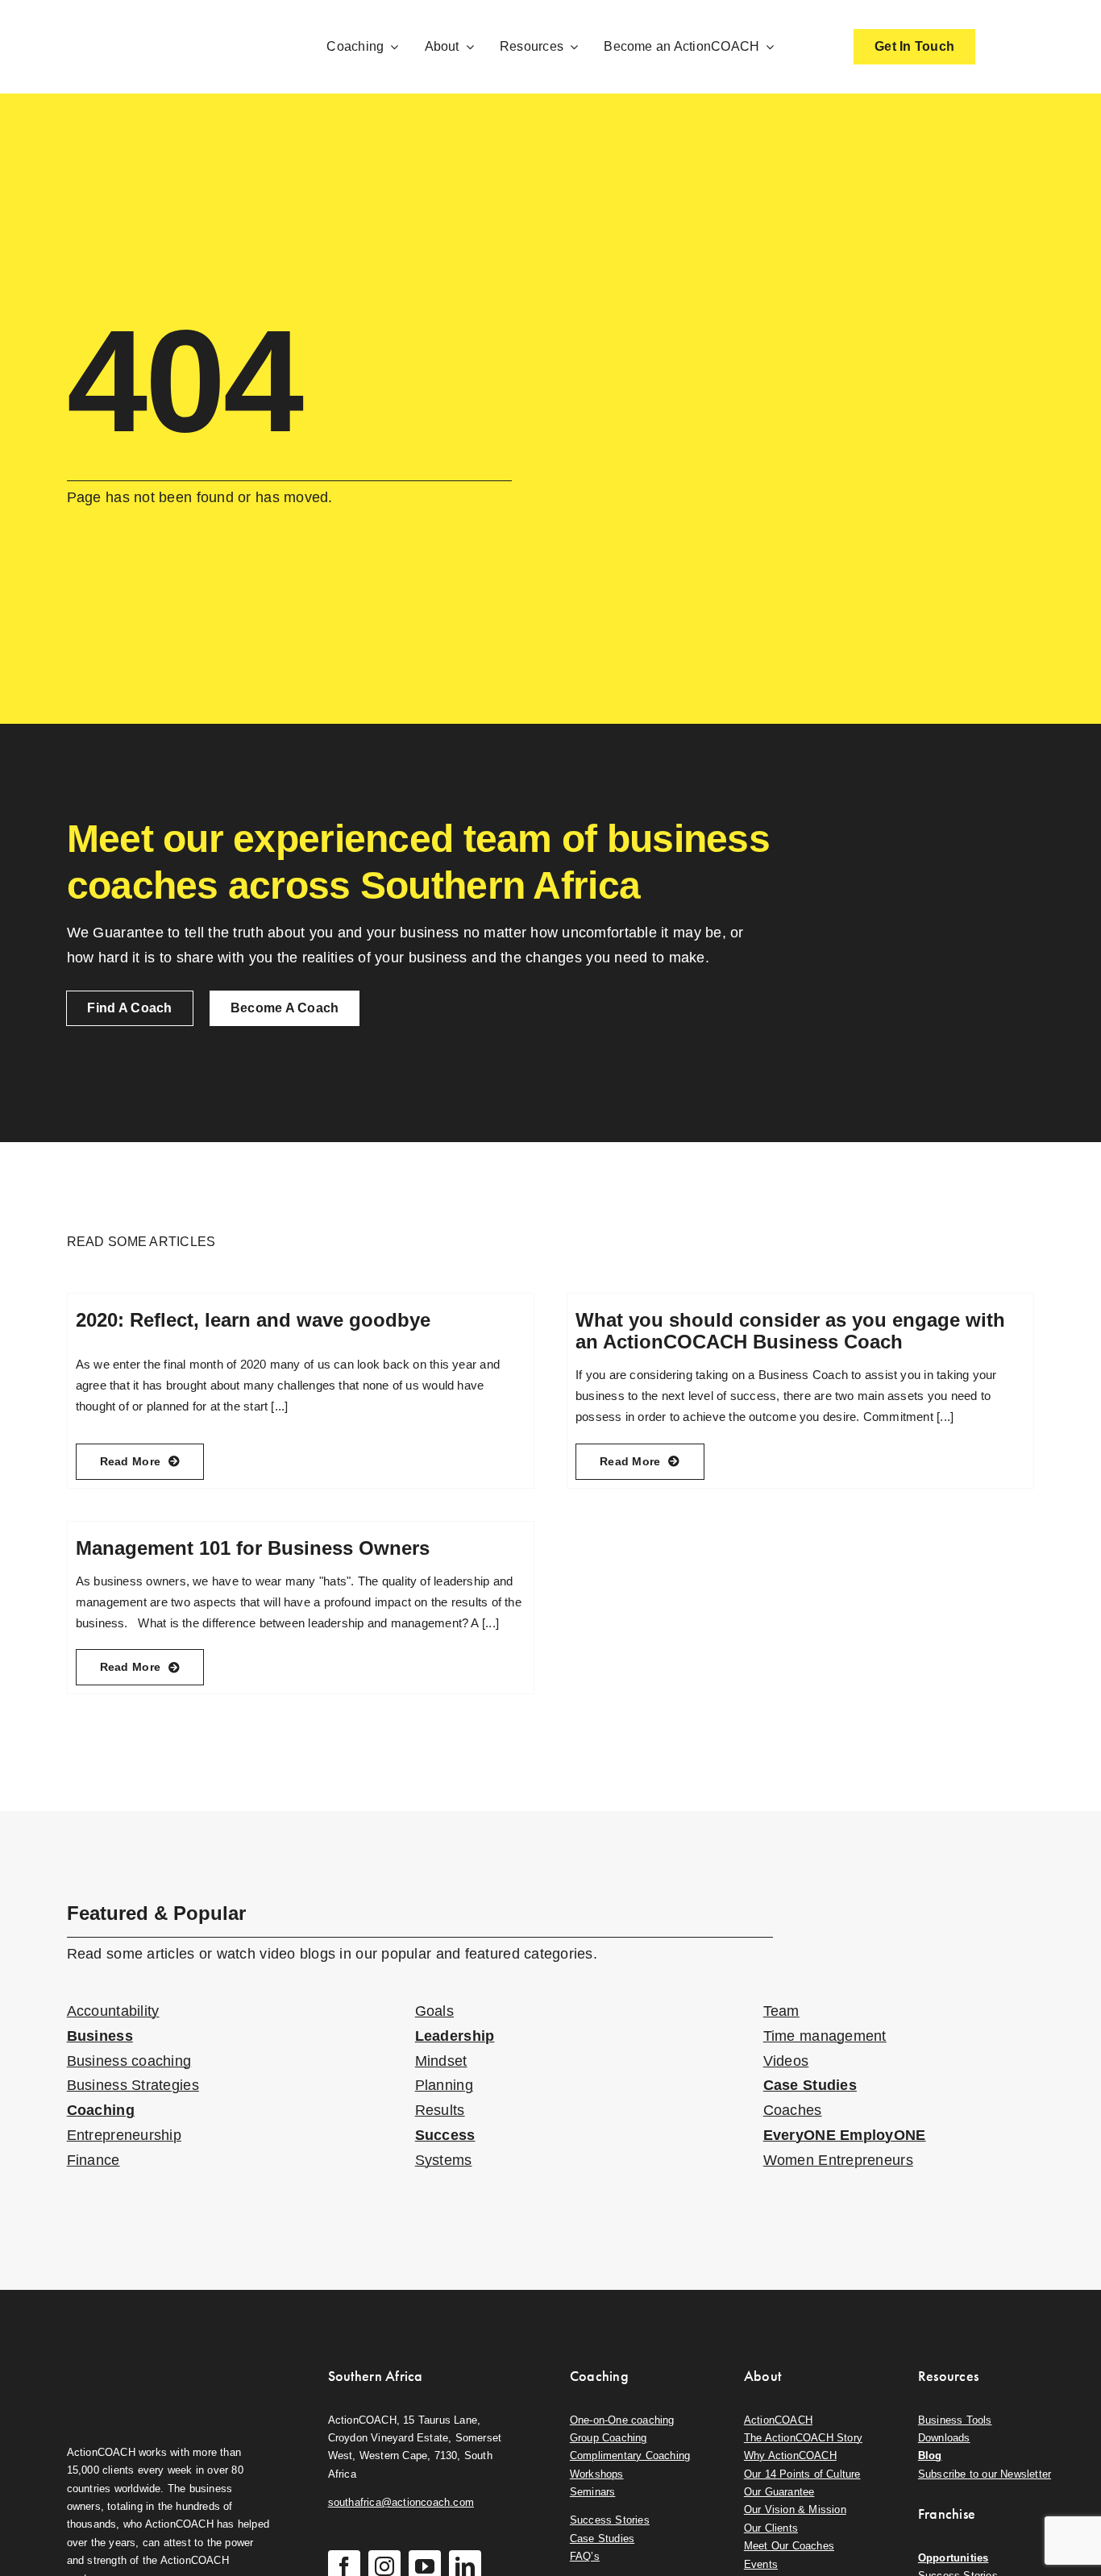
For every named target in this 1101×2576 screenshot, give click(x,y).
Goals (434, 2011)
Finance (93, 2160)
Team (781, 2011)
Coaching (101, 2110)
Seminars (593, 2492)
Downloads (944, 2438)
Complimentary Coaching (630, 2456)
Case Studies (810, 2085)
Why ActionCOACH (790, 2456)
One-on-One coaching (622, 2420)
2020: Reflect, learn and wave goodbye (253, 1320)
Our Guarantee (779, 2492)
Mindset (441, 2061)
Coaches (793, 2110)
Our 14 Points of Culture (802, 2474)
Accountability (113, 2011)
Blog (930, 2456)
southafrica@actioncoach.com (401, 2502)
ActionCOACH (778, 2420)
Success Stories (610, 2520)
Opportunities (954, 2558)
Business (100, 2036)
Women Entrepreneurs (838, 2160)
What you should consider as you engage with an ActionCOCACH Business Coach (790, 1330)
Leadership (455, 2036)
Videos (786, 2061)
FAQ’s (585, 2556)
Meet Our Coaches (789, 2546)
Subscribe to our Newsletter (985, 2474)
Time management (825, 2036)
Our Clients (771, 2528)
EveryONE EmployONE (845, 2135)
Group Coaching (609, 2438)
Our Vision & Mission (795, 2510)
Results (440, 2110)
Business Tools (955, 2420)
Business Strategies (133, 2085)
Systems (444, 2160)
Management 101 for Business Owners (253, 1548)
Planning (444, 2085)
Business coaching (129, 2061)
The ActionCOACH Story (803, 2438)
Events (761, 2564)
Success (445, 2135)
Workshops (597, 2474)
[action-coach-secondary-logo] (147, 2363)
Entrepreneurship (124, 2135)
